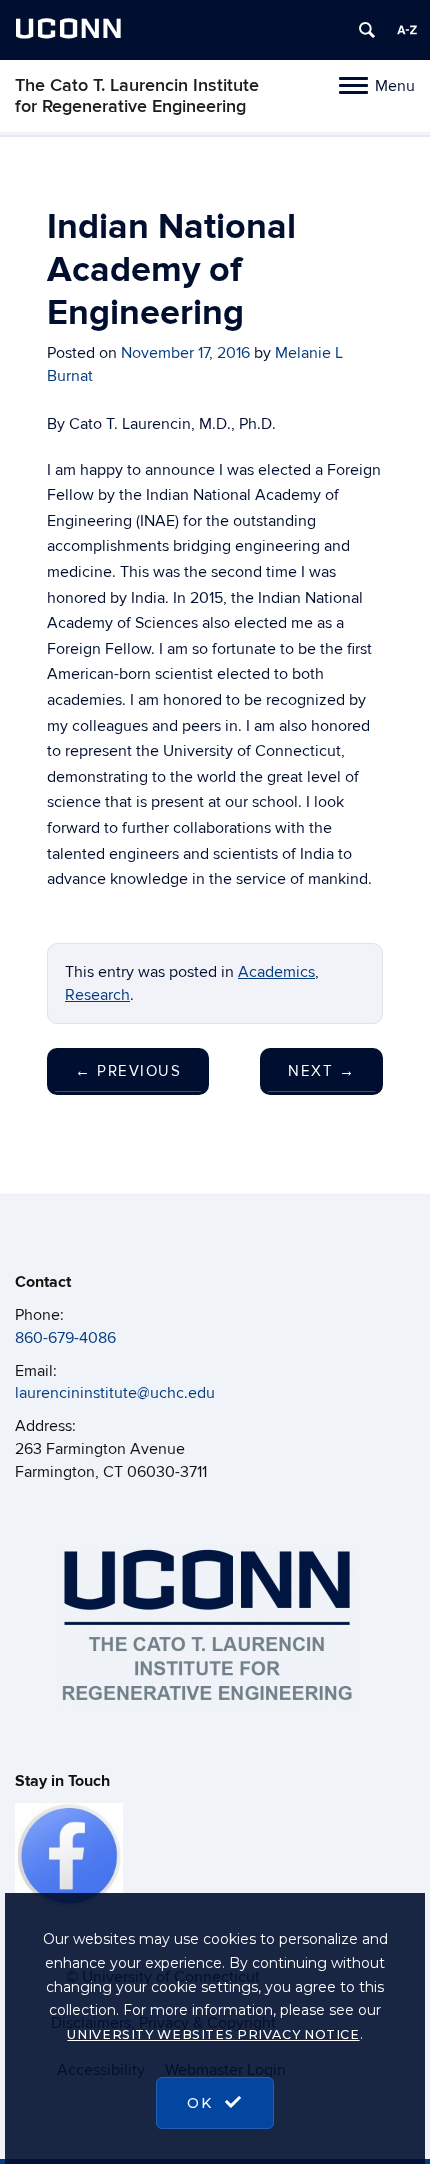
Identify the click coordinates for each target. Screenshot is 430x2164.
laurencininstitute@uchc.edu (115, 1393)
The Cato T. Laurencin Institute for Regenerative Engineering (137, 96)
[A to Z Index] (407, 30)
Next (321, 1071)
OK (203, 2103)
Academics (276, 972)
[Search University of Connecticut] (367, 30)
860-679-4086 (65, 1338)
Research (97, 995)
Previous (128, 1071)
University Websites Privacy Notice (213, 2034)
